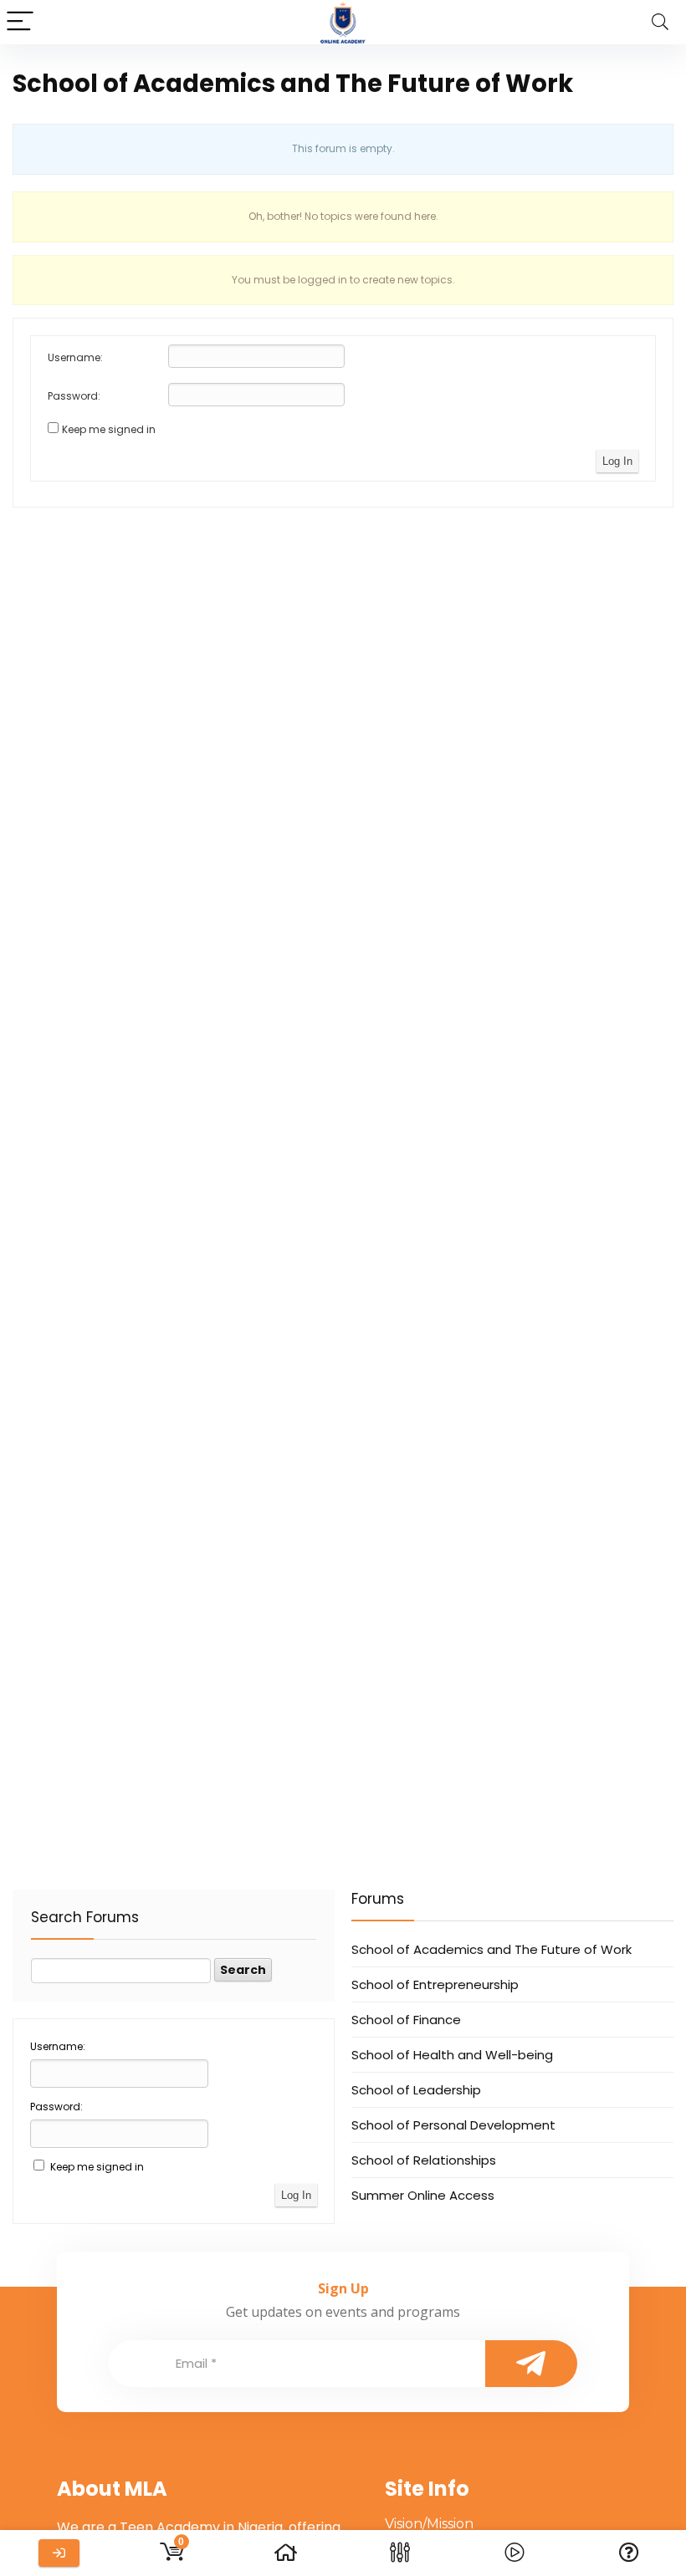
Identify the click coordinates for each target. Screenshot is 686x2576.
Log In (617, 461)
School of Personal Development (453, 2125)
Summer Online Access (423, 2195)
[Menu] (20, 22)
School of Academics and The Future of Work (491, 1949)
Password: (74, 396)
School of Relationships (424, 2160)
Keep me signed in (109, 429)
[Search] (660, 22)
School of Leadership (416, 2090)
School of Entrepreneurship (435, 1984)
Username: (75, 357)
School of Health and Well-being (452, 2055)
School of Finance (406, 2020)
